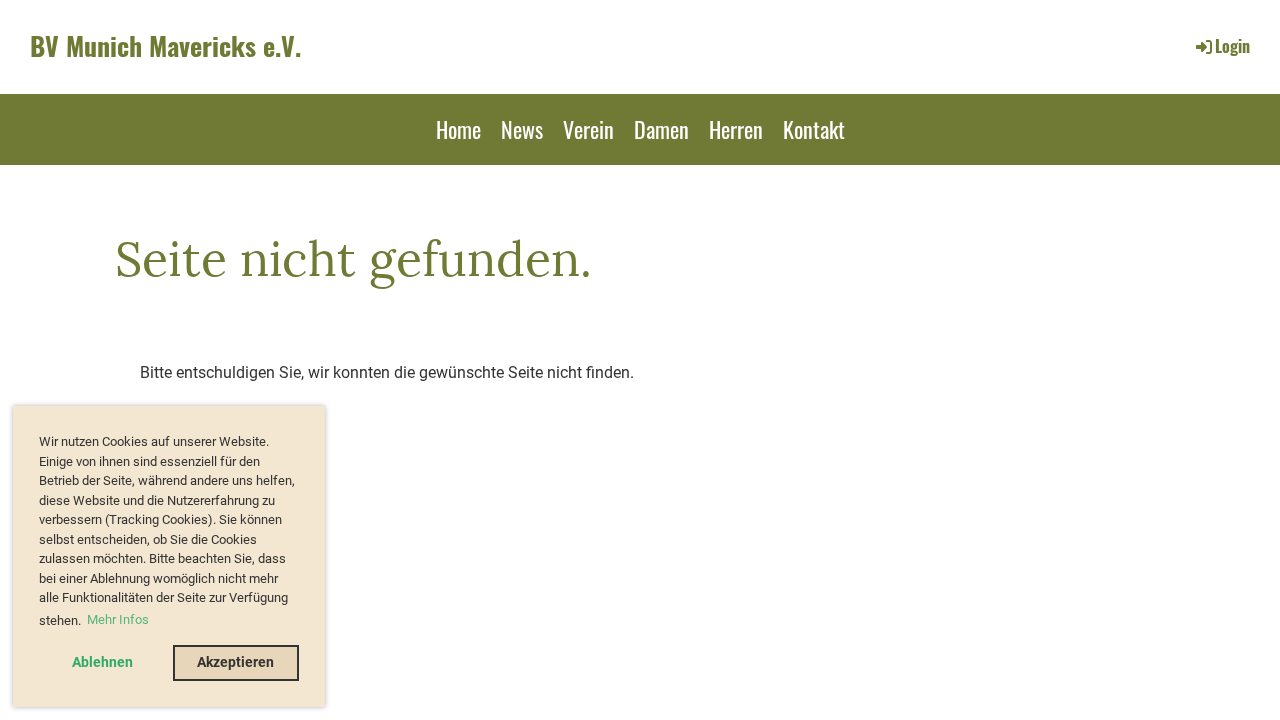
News (522, 129)
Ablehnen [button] (102, 662)
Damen (661, 129)
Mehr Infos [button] (118, 619)
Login (1232, 46)
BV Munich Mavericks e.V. (165, 46)
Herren (736, 129)
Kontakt (814, 129)
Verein (588, 129)
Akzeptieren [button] (235, 662)
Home (458, 129)
